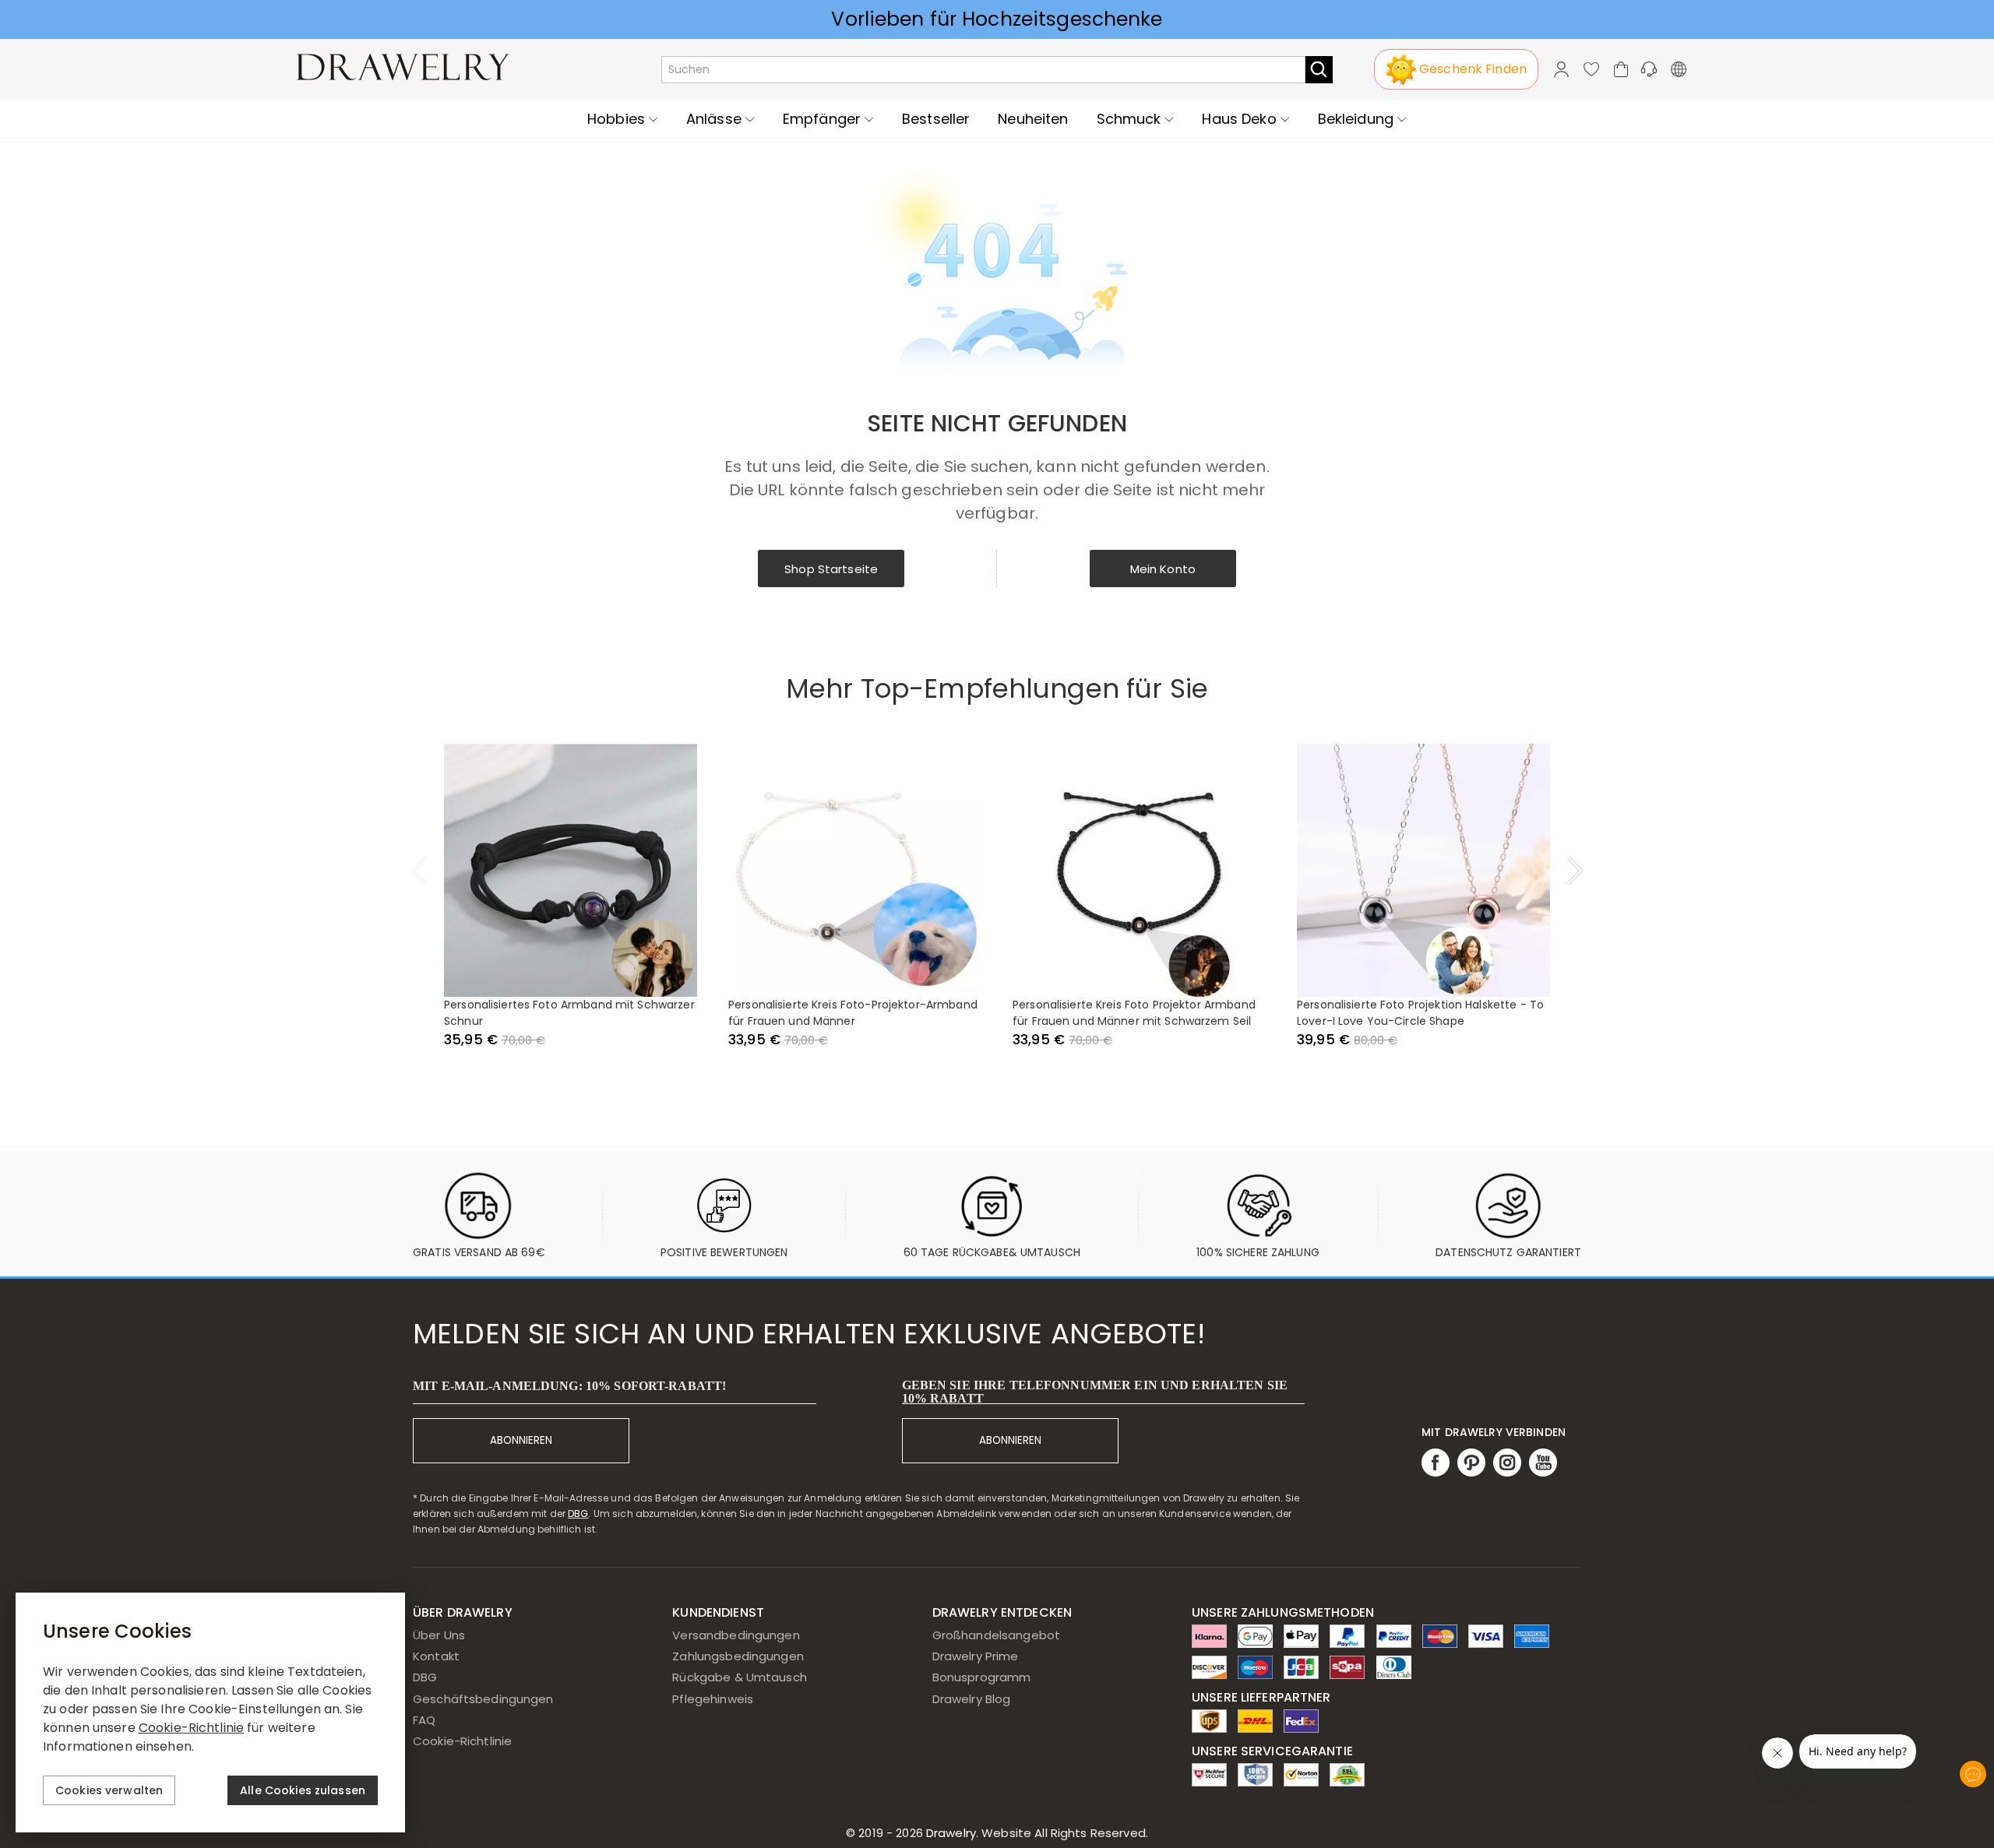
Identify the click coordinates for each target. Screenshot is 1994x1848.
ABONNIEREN (521, 1440)
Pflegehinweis (713, 1699)
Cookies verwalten (109, 1790)
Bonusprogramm (982, 1677)
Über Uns (439, 1635)
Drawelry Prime (976, 1656)
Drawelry (1036, 1833)
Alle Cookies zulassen (303, 1790)
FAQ (424, 1720)
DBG (578, 1514)
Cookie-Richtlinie (462, 1741)
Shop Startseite (831, 569)
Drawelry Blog (972, 1699)
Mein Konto (1163, 569)
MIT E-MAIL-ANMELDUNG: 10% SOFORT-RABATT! (569, 1386)
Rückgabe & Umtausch (740, 1677)
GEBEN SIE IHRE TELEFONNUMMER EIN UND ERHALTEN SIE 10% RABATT (1095, 1392)
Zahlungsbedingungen (738, 1656)
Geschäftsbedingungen (483, 1699)
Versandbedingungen (736, 1635)
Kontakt (436, 1656)
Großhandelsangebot (996, 1635)
